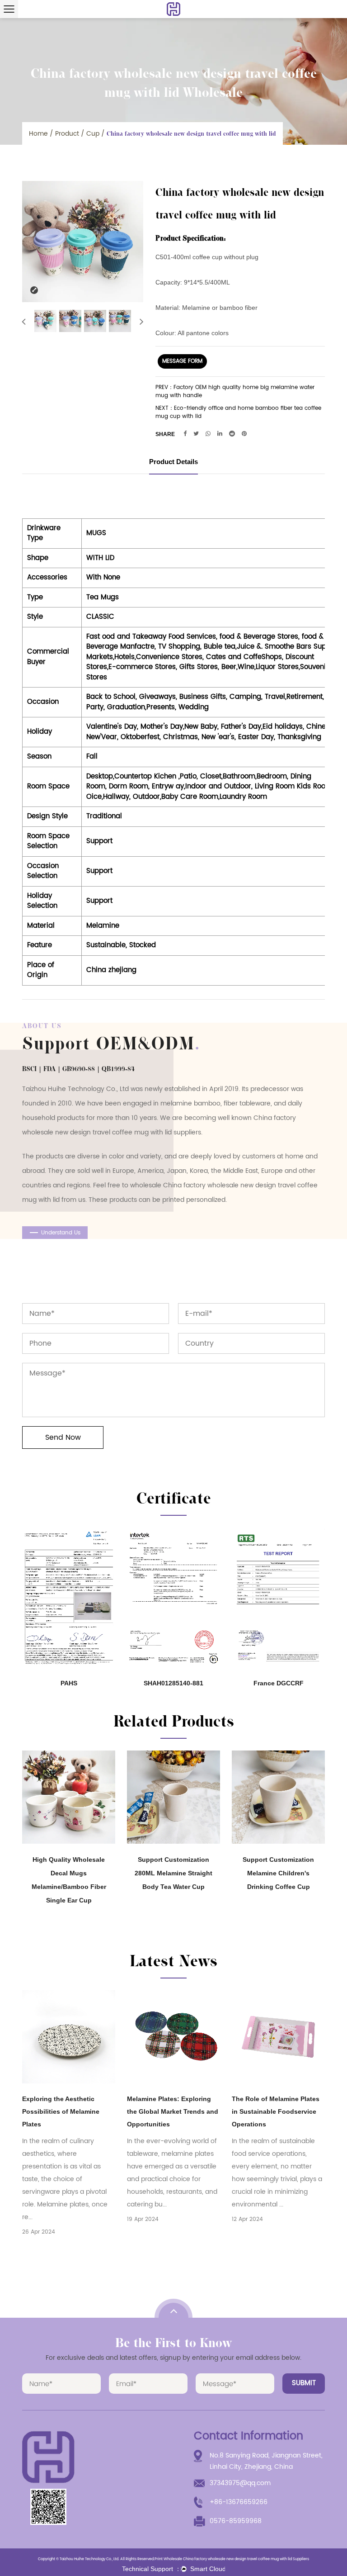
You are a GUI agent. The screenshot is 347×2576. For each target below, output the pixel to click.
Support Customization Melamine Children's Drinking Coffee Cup (278, 1873)
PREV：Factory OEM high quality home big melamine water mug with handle (235, 392)
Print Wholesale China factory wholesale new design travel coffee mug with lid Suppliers (232, 2559)
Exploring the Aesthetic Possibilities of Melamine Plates (61, 2111)
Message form (182, 361)
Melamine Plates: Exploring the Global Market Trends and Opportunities (173, 2111)
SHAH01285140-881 (173, 1683)
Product (67, 134)
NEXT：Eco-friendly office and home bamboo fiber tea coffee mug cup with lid (238, 413)
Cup (93, 134)
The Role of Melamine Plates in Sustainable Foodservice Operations (276, 2111)
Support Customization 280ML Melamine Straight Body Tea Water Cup (173, 1873)
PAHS (69, 1683)
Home (38, 134)
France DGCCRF (279, 1683)
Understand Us (61, 1233)
